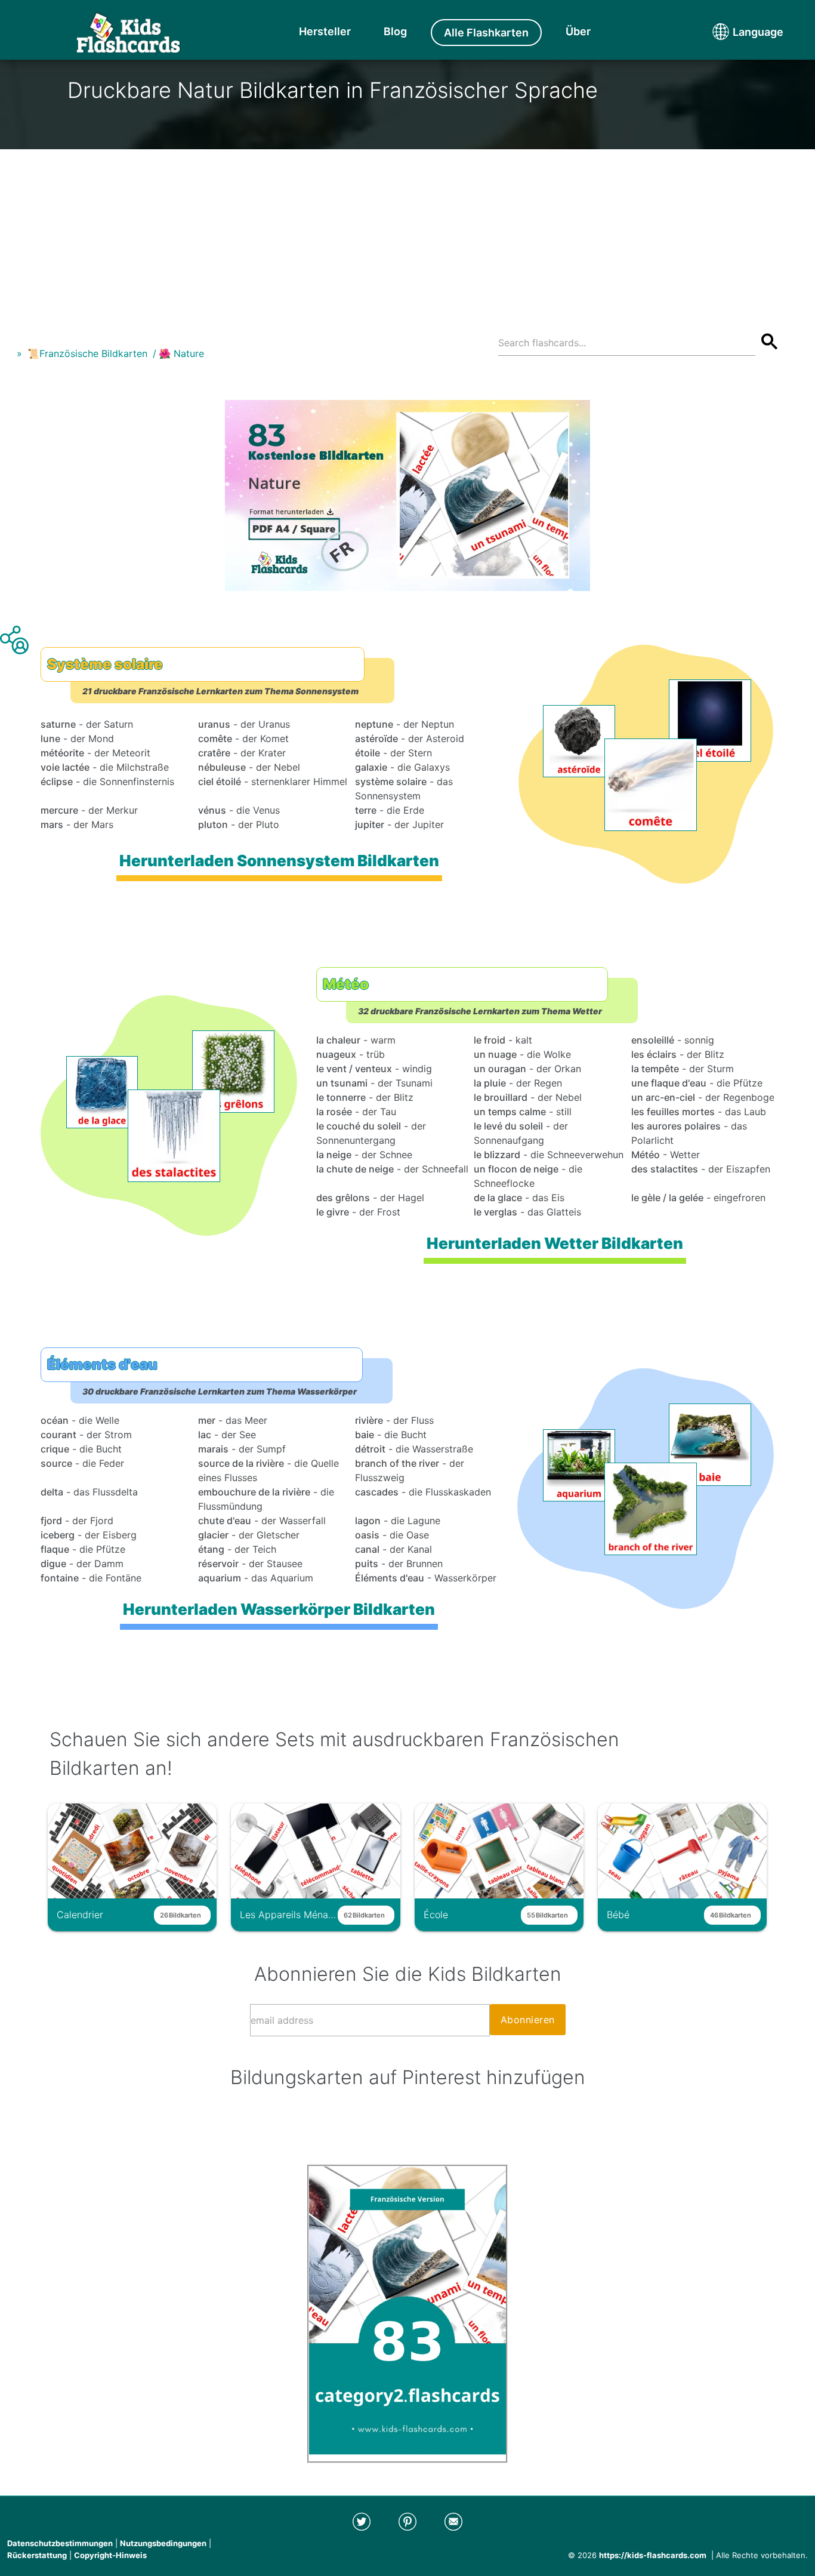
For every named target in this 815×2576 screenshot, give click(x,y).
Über (578, 31)
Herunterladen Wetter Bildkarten (555, 1243)
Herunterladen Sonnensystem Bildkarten (279, 861)
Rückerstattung (37, 2555)
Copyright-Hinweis (110, 2555)
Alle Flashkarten (486, 33)
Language (736, 32)
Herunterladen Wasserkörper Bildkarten (279, 1609)
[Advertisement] (407, 233)
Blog (395, 31)
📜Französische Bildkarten (87, 353)
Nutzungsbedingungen (163, 2543)
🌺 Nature (181, 353)
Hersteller (325, 31)
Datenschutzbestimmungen (60, 2543)
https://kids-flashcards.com (653, 2555)
